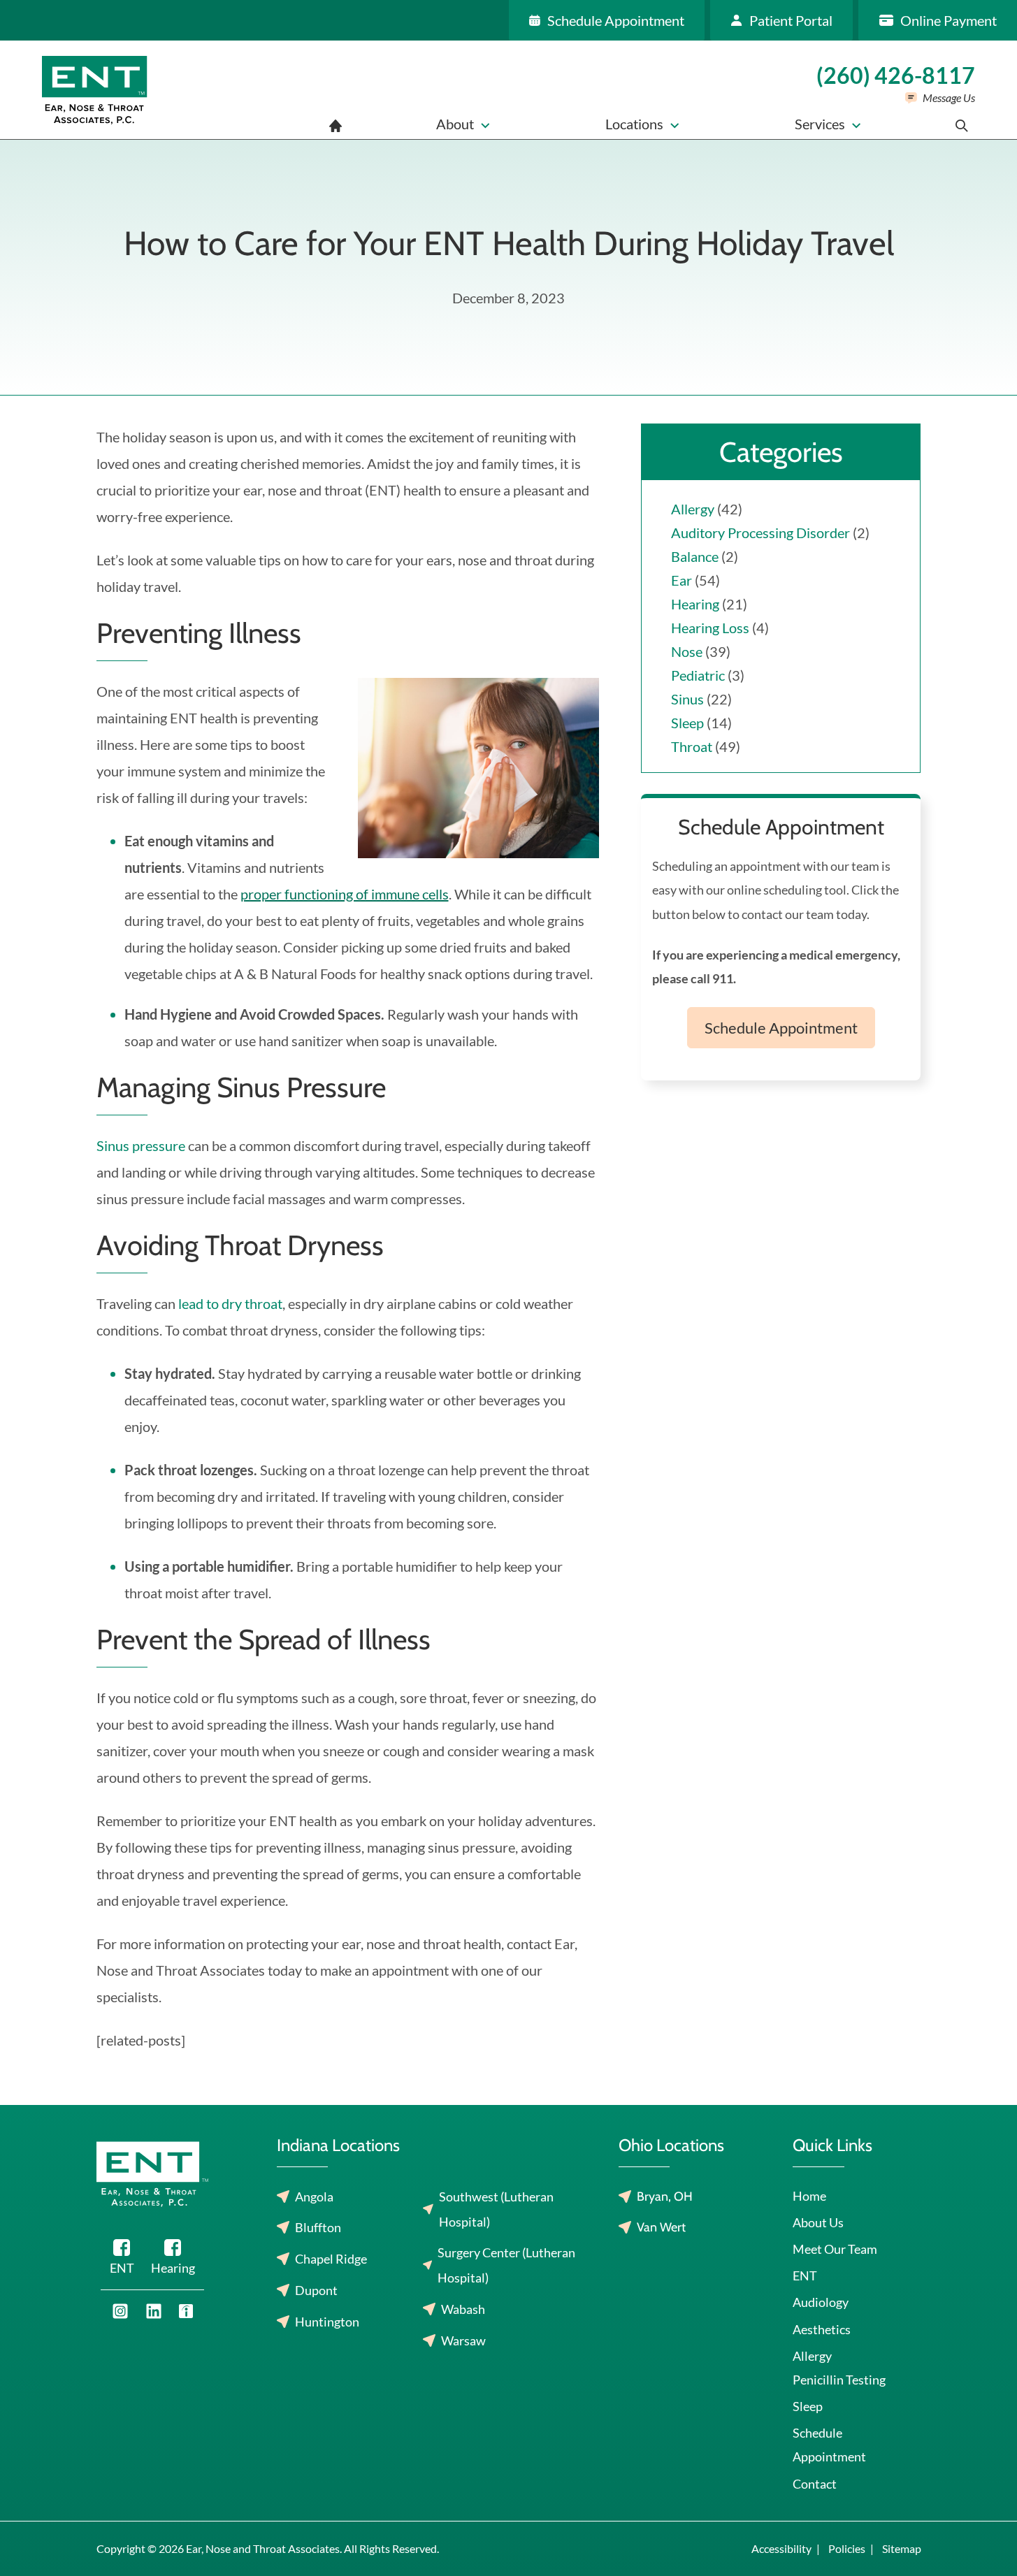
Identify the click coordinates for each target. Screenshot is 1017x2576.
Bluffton (318, 2227)
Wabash (463, 2309)
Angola (314, 2197)
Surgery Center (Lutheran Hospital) (506, 2265)
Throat (692, 746)
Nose (687, 651)
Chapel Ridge (331, 2259)
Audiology (821, 2302)
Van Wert (661, 2227)
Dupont (316, 2290)
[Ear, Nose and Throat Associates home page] (95, 90)
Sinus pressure (141, 1145)
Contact (815, 2484)
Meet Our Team (835, 2249)
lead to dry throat (230, 1303)
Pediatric (698, 675)
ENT (805, 2275)
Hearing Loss (710, 628)
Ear (681, 580)
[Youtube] (120, 2311)
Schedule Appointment (781, 1028)
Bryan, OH (665, 2197)
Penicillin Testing (839, 2380)
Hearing (695, 604)
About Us (818, 2222)
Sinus (687, 699)
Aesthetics (822, 2329)
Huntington (327, 2322)
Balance (695, 556)
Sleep (687, 723)
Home (809, 2196)
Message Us (949, 97)
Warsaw (463, 2340)
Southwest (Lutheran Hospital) (496, 2209)
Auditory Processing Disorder (760, 533)
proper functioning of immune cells (345, 894)
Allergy (693, 509)
